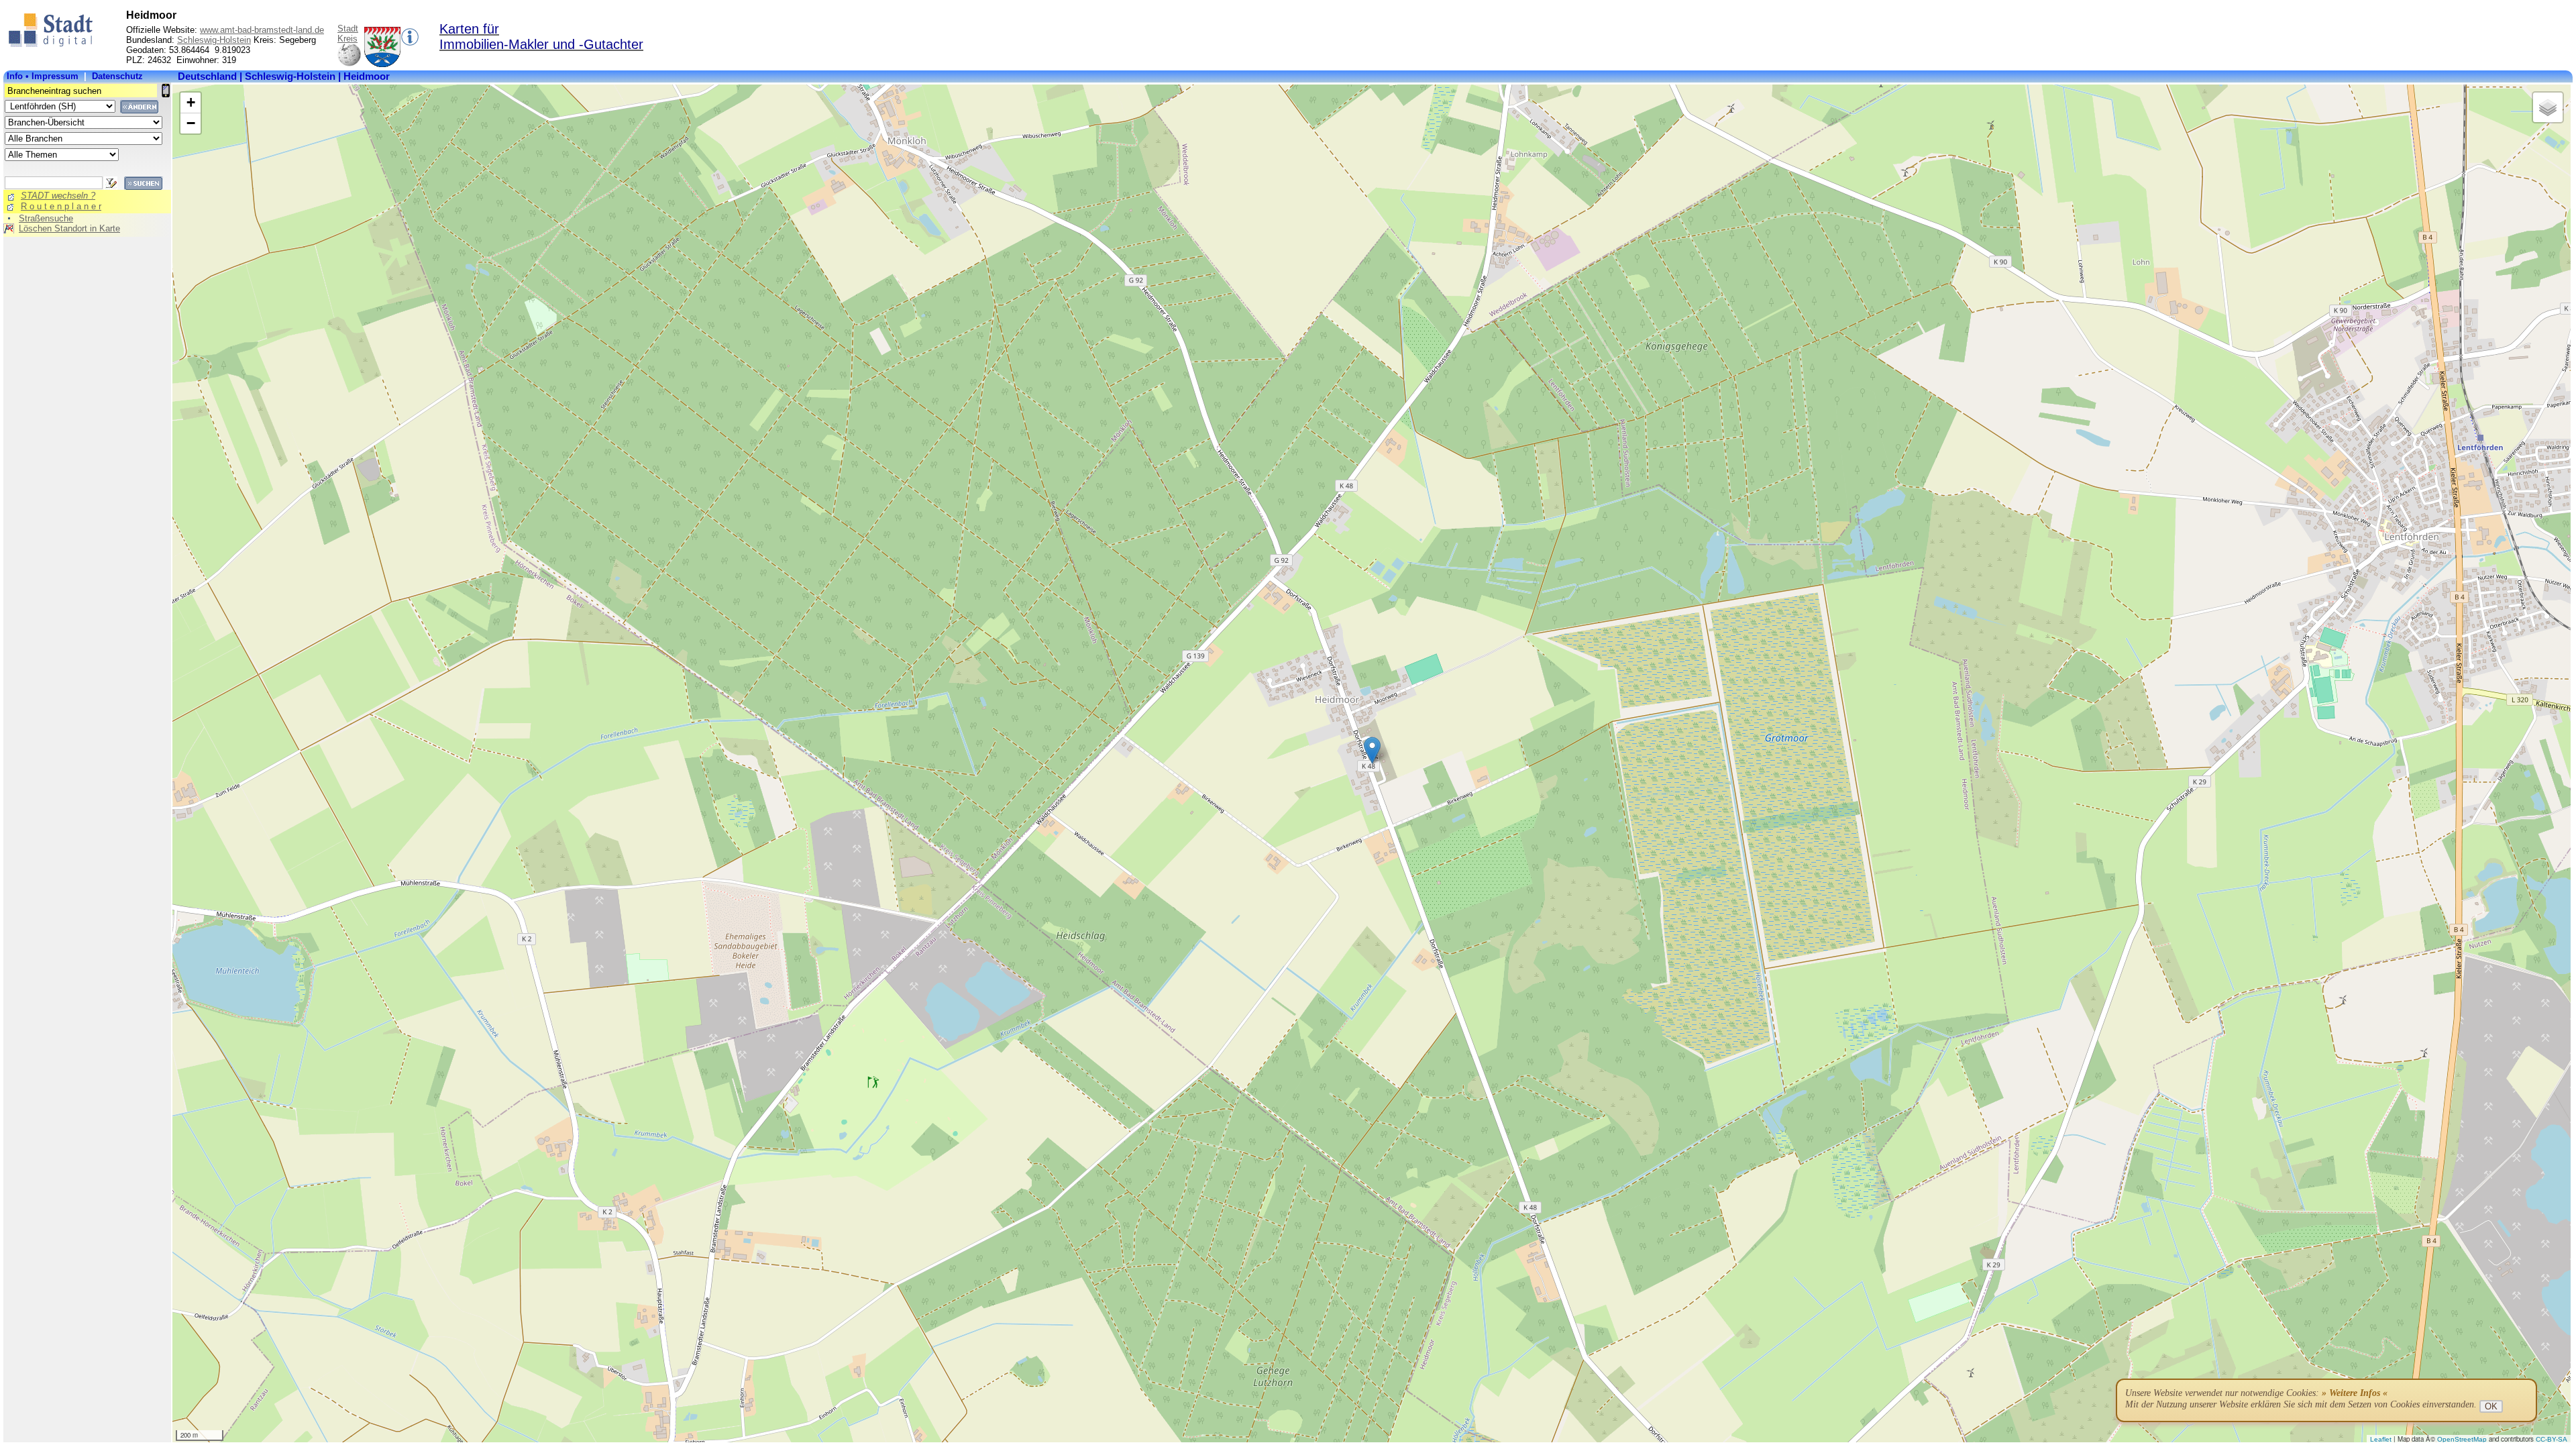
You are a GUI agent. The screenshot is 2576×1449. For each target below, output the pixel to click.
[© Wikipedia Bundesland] (349, 64)
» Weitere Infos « (2355, 1393)
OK (2491, 1406)
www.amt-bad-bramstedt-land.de (262, 30)
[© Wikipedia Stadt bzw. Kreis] (382, 64)
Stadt (348, 29)
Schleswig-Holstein (214, 40)
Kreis (347, 39)
